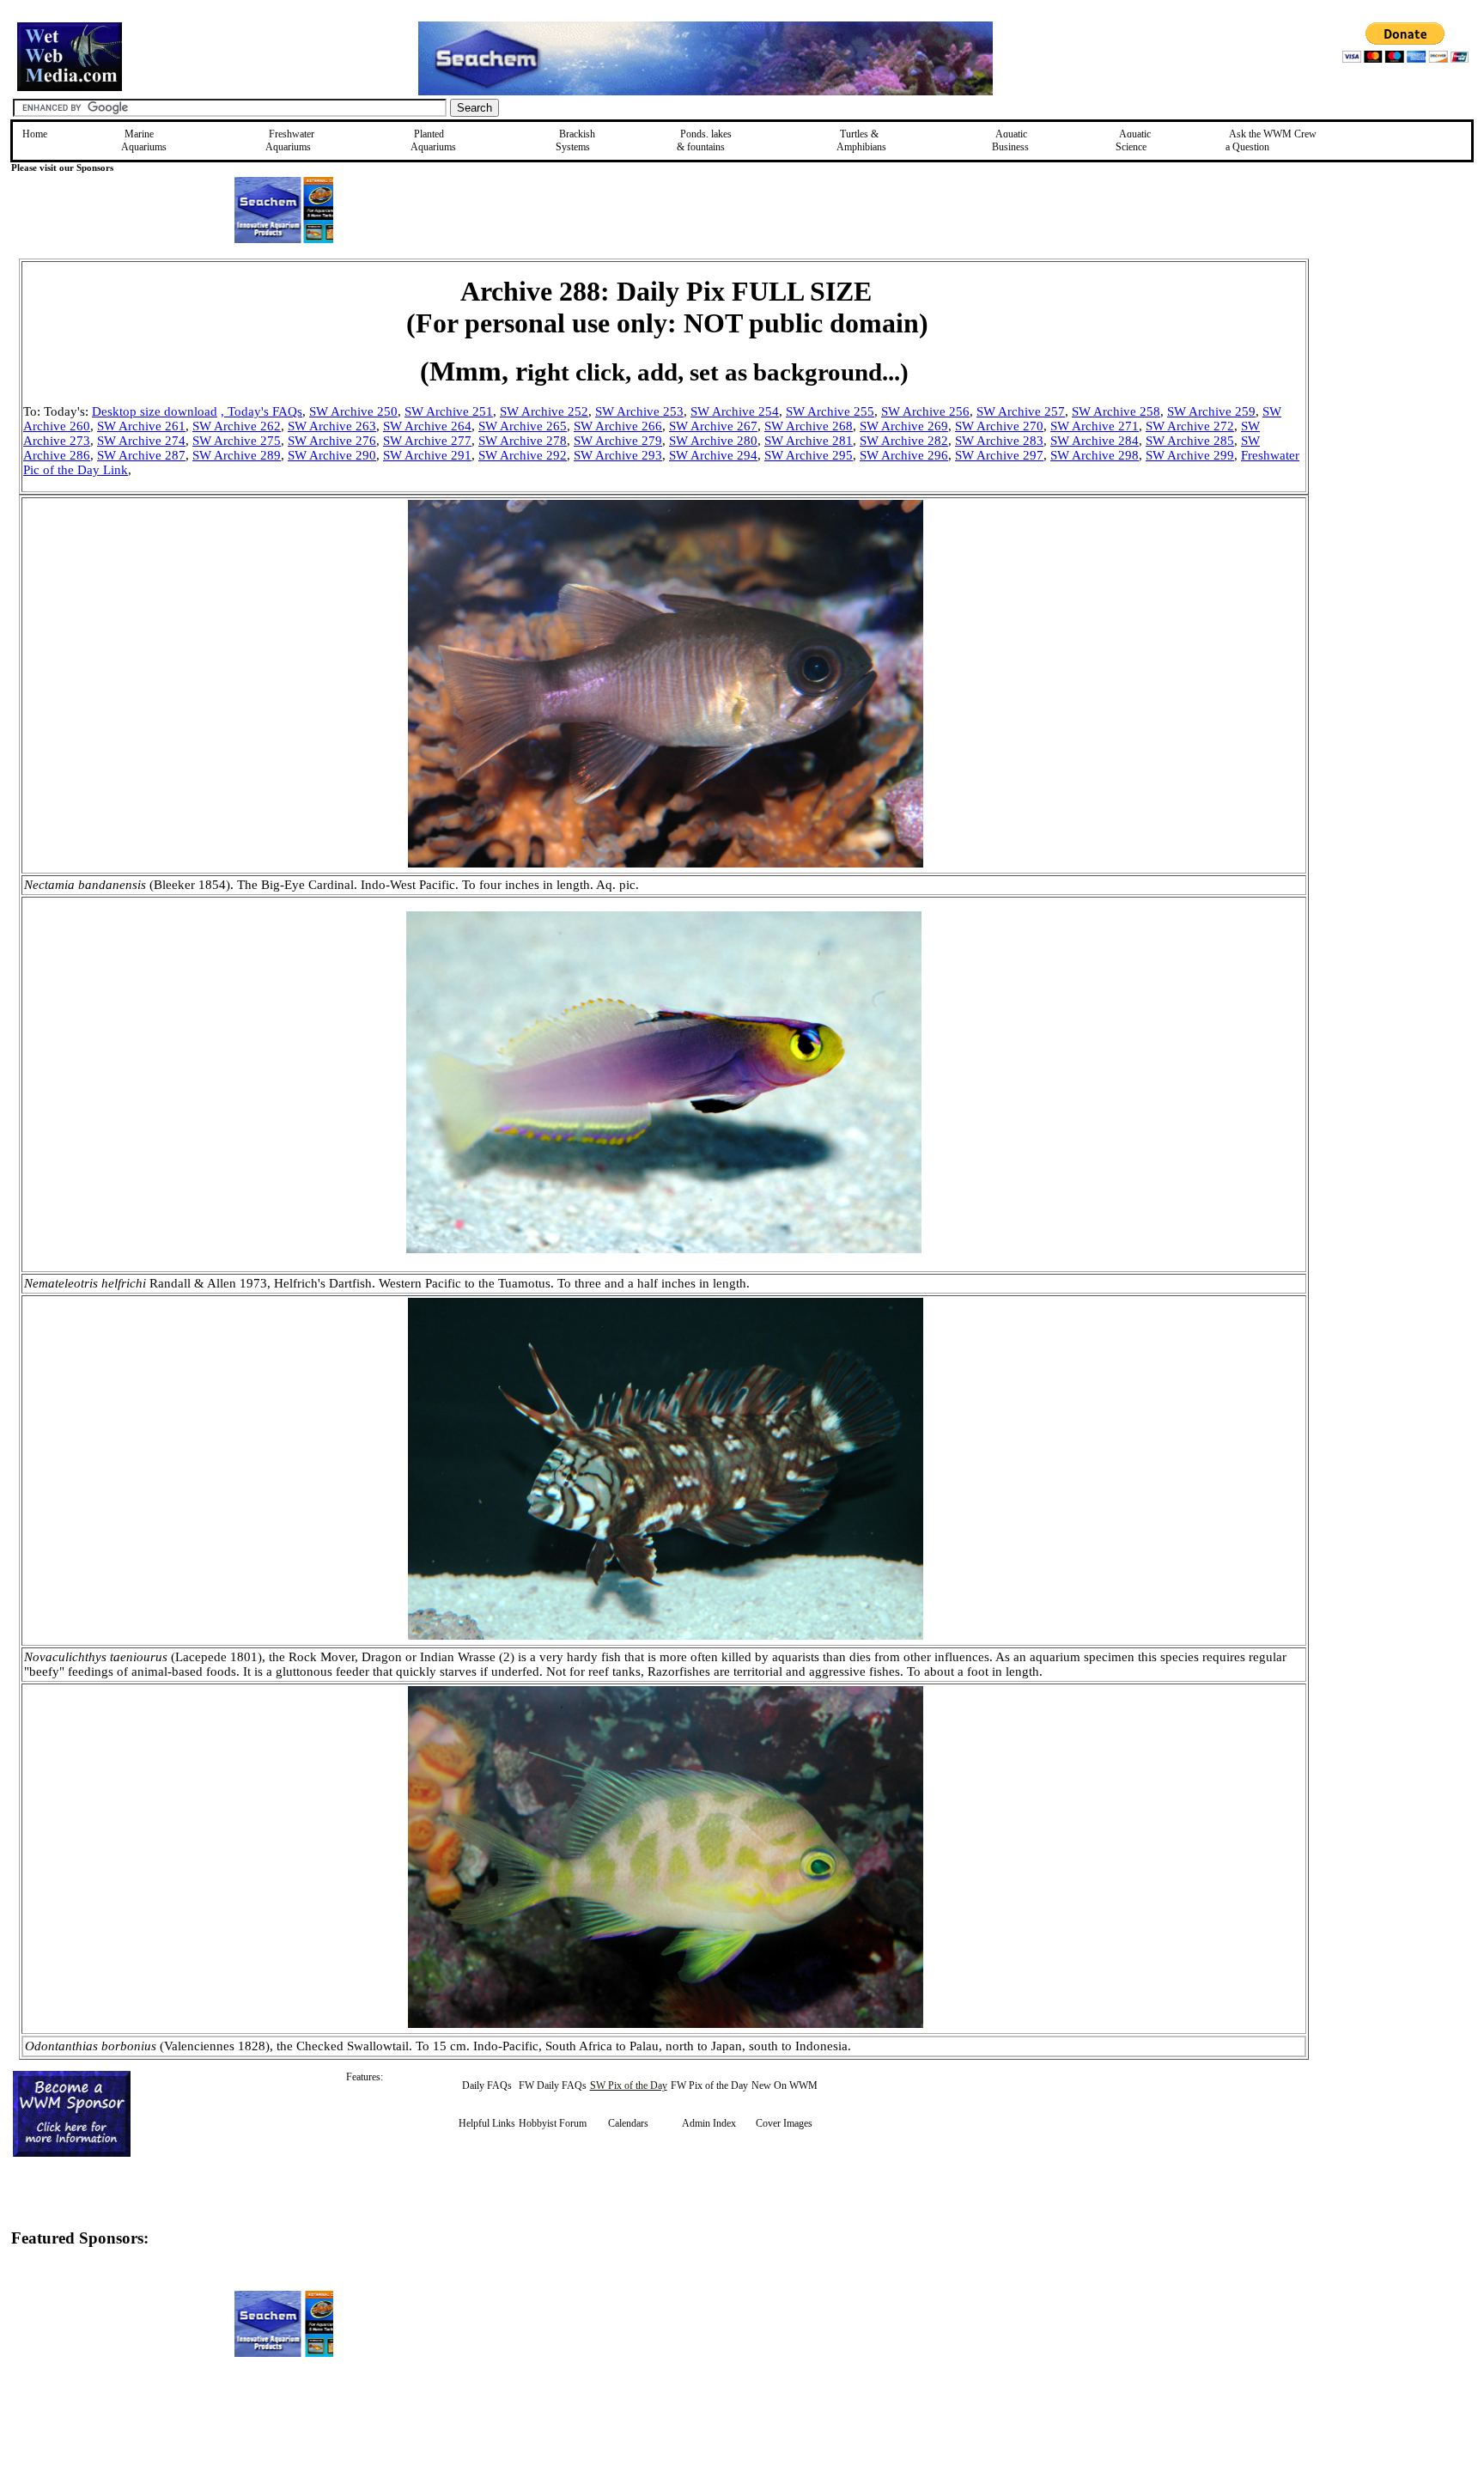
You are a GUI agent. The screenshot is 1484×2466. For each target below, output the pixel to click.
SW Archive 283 (999, 441)
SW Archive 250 (353, 411)
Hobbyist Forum (553, 2123)
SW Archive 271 (1095, 426)
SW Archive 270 (999, 426)
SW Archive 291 (427, 455)
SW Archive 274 (141, 441)
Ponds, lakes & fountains (704, 140)
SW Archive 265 (523, 426)
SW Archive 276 (332, 441)
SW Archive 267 (713, 426)
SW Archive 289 (237, 455)
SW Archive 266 (618, 426)
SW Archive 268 (809, 426)
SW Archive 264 (427, 426)
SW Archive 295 (809, 455)
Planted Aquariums (433, 140)
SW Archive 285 (1190, 441)
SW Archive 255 (830, 411)
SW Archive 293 (618, 455)
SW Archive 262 (237, 426)
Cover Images (784, 2123)
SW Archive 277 (427, 441)
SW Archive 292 (523, 455)
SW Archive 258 (1116, 411)
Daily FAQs (487, 2085)
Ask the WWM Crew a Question (1271, 140)
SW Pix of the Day (629, 2085)
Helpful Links (487, 2123)
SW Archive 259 (1211, 411)
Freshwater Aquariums (290, 140)
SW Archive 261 (141, 426)
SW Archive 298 (1095, 455)
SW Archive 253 (639, 411)
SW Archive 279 (618, 441)
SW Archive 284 (1095, 441)
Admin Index (709, 2123)
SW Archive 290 (332, 455)
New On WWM (785, 2085)
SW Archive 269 (904, 426)
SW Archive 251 (449, 411)
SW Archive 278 (523, 441)
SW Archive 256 (925, 411)
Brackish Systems (575, 140)
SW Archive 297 (999, 455)
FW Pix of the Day (709, 2085)
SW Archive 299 (1190, 455)
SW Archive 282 (904, 441)
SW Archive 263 (332, 426)
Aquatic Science (1133, 140)
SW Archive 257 (1021, 411)
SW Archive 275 (237, 441)
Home (35, 134)
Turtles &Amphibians (861, 140)
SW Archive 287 (141, 455)
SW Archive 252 (544, 411)
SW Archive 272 (1190, 426)
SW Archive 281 (809, 441)
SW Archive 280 (713, 441)
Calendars (628, 2123)
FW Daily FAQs (553, 2085)
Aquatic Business (1010, 140)
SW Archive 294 (713, 455)
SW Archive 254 (735, 411)
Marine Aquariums (144, 140)
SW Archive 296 (904, 455)
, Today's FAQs (262, 411)
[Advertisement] (1396, 381)
